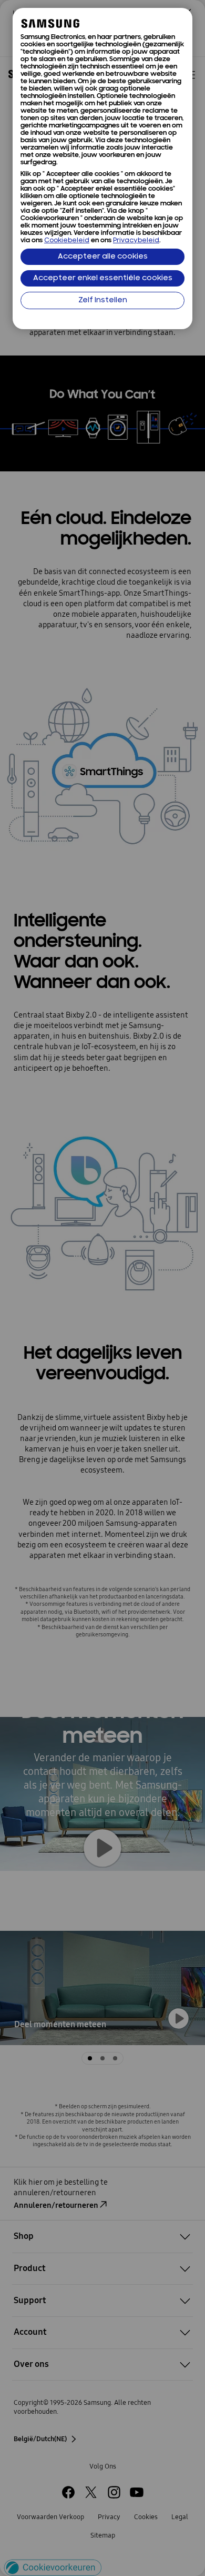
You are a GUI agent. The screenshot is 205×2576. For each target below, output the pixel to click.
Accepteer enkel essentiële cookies (103, 278)
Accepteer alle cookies (103, 257)
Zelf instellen (103, 300)
